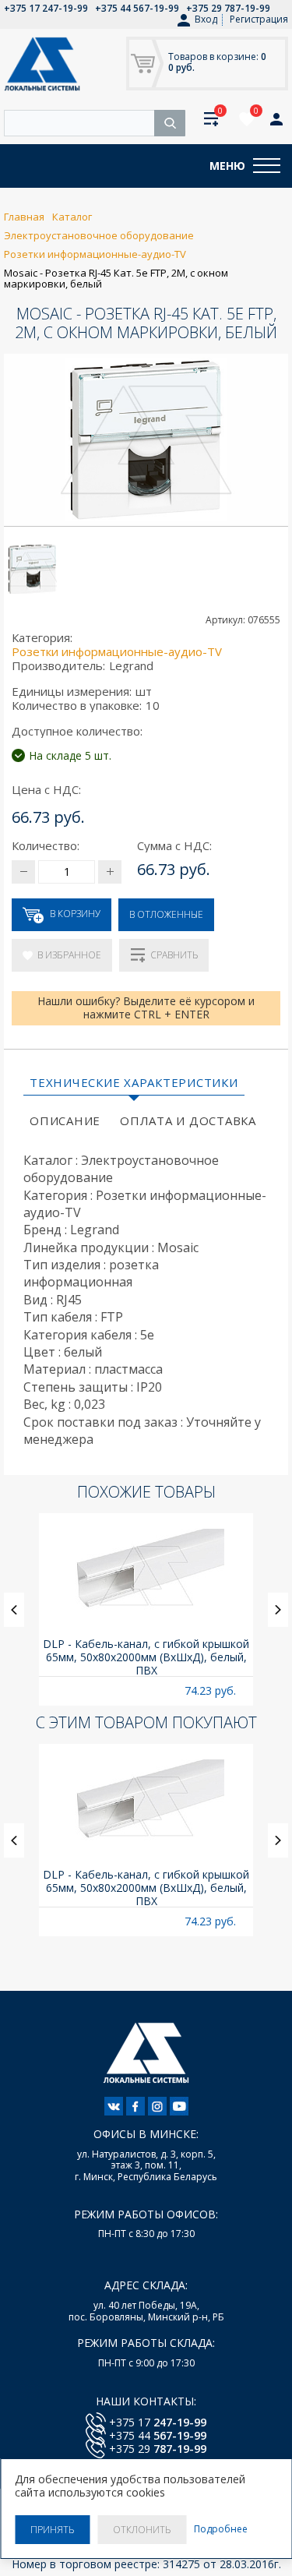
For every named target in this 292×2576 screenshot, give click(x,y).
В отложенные (166, 914)
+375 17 (158, 2422)
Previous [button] (14, 1610)
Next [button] (278, 1610)
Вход (206, 19)
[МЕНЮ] (267, 166)
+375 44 (158, 2435)
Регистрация (259, 19)
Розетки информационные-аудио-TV (117, 651)
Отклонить (142, 2530)
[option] (146, 1609)
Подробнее (221, 2529)
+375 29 (158, 2449)
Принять (52, 2530)
